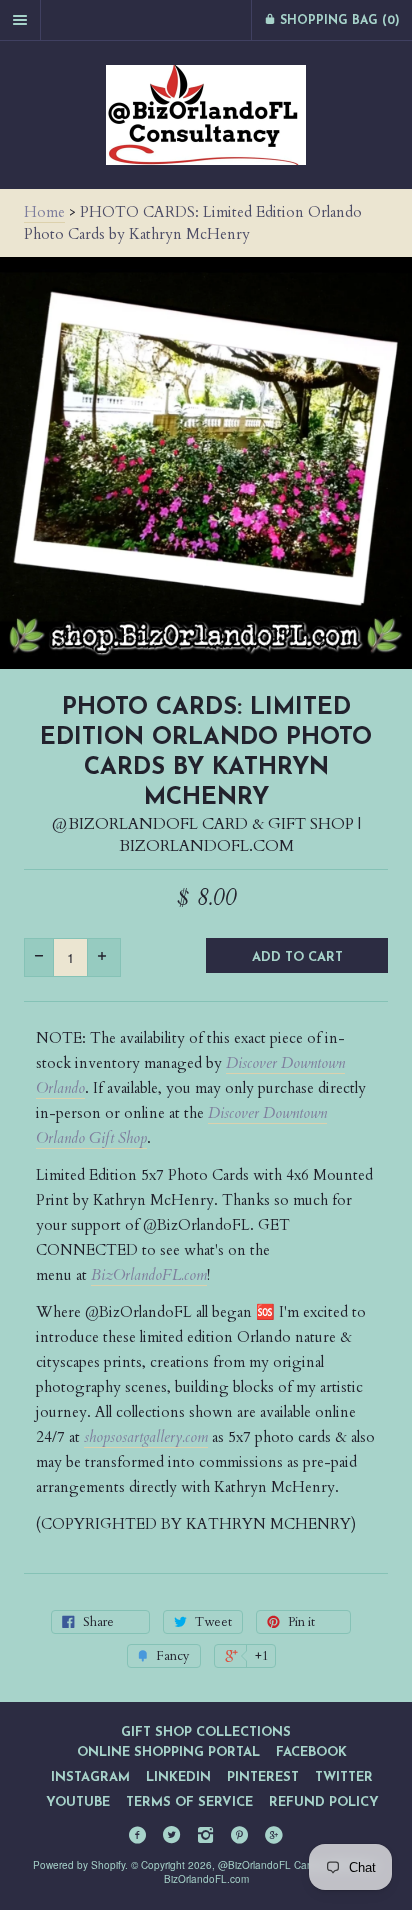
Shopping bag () (338, 21)
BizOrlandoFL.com (149, 1275)
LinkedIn (178, 1777)
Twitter (344, 1777)
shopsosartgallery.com (146, 1437)
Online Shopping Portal (168, 1752)
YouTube (78, 1802)
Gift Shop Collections (206, 1732)
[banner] (206, 115)
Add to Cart (297, 957)
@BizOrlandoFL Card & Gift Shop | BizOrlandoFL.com (206, 835)
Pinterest (263, 1777)
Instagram (90, 1777)
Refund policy (324, 1802)
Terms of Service (189, 1802)
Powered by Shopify (79, 1865)
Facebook (311, 1752)
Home (44, 212)
